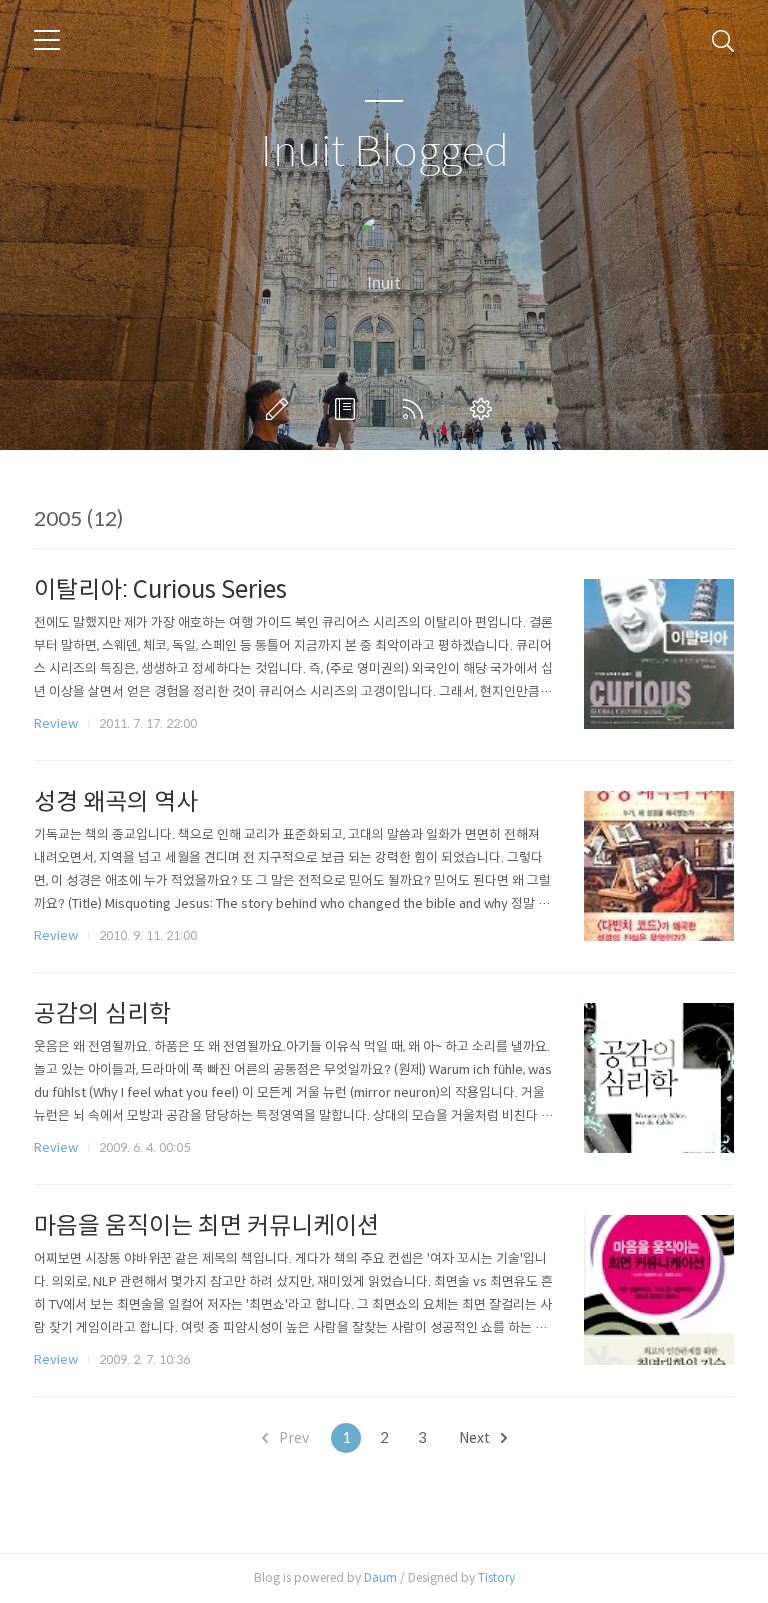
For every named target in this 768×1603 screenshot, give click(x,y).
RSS (417, 409)
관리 (485, 409)
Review (56, 723)
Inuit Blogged (384, 152)
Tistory (496, 1577)
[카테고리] (47, 40)
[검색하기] (723, 40)
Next (476, 1438)
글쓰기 (281, 409)
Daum (380, 1577)
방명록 (349, 409)
